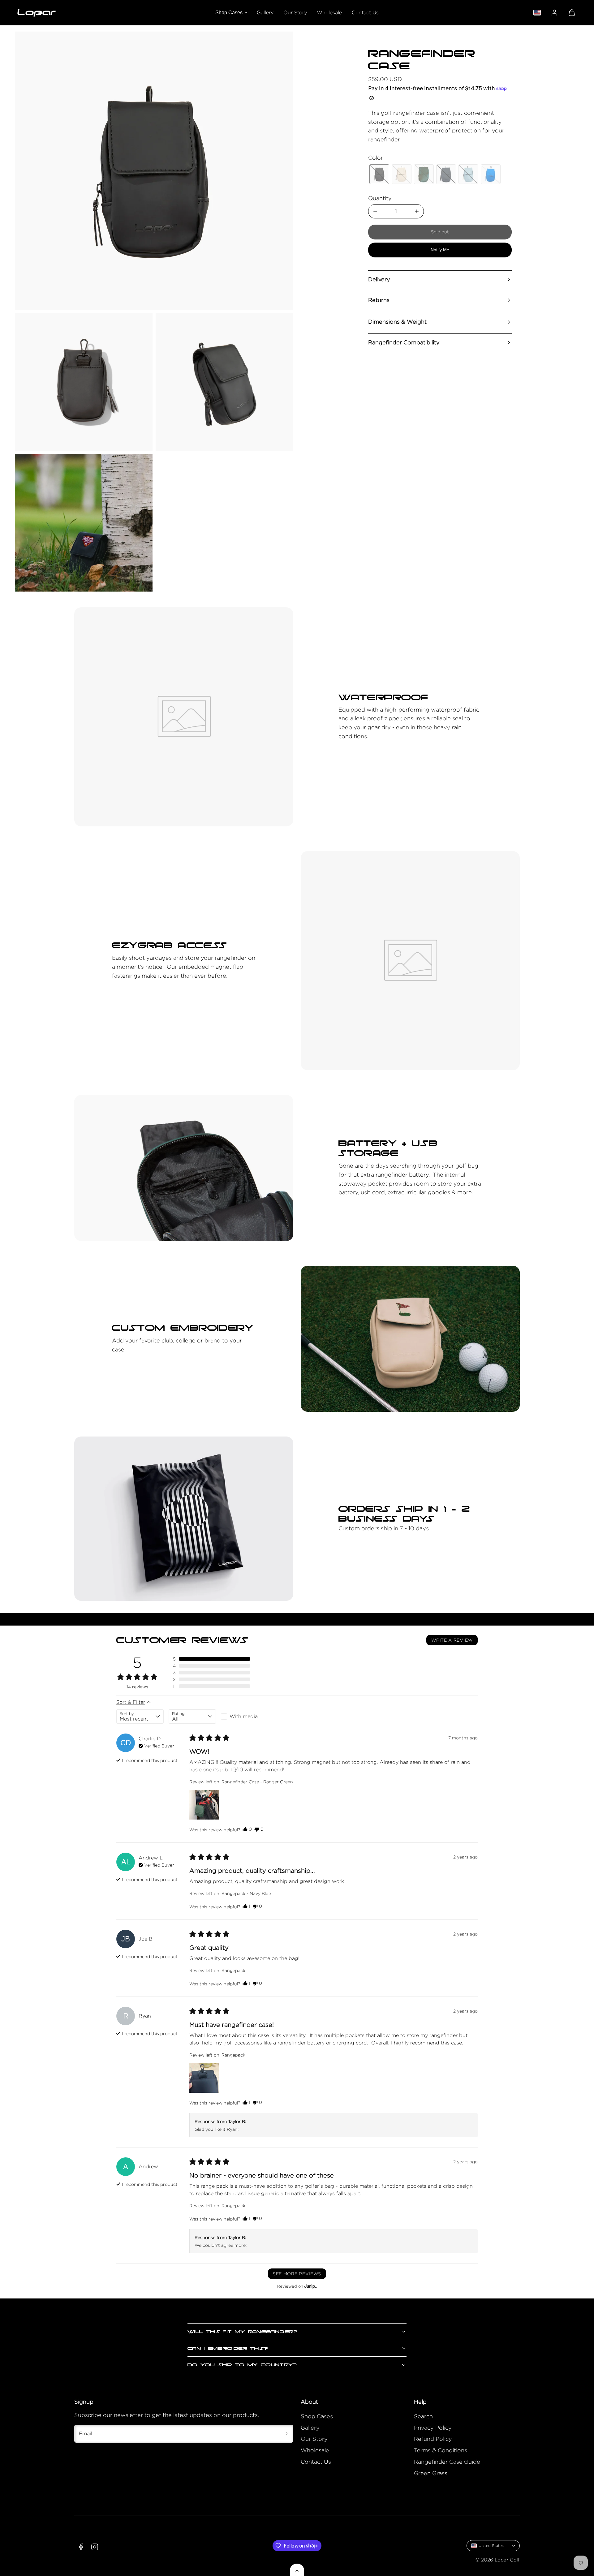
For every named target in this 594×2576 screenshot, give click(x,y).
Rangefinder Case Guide (447, 2462)
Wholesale (329, 13)
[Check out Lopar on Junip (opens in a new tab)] (310, 2286)
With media (244, 1716)
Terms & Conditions (441, 2450)
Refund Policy (433, 2439)
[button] (572, 13)
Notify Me (440, 250)
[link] (554, 13)
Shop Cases (229, 13)
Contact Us (365, 13)
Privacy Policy (433, 2428)
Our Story (295, 13)
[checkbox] (245, 1717)
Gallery (265, 13)
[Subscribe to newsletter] (286, 2434)
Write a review (452, 1640)
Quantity (380, 198)
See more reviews (297, 2274)
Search (423, 2416)
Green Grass (431, 2473)
